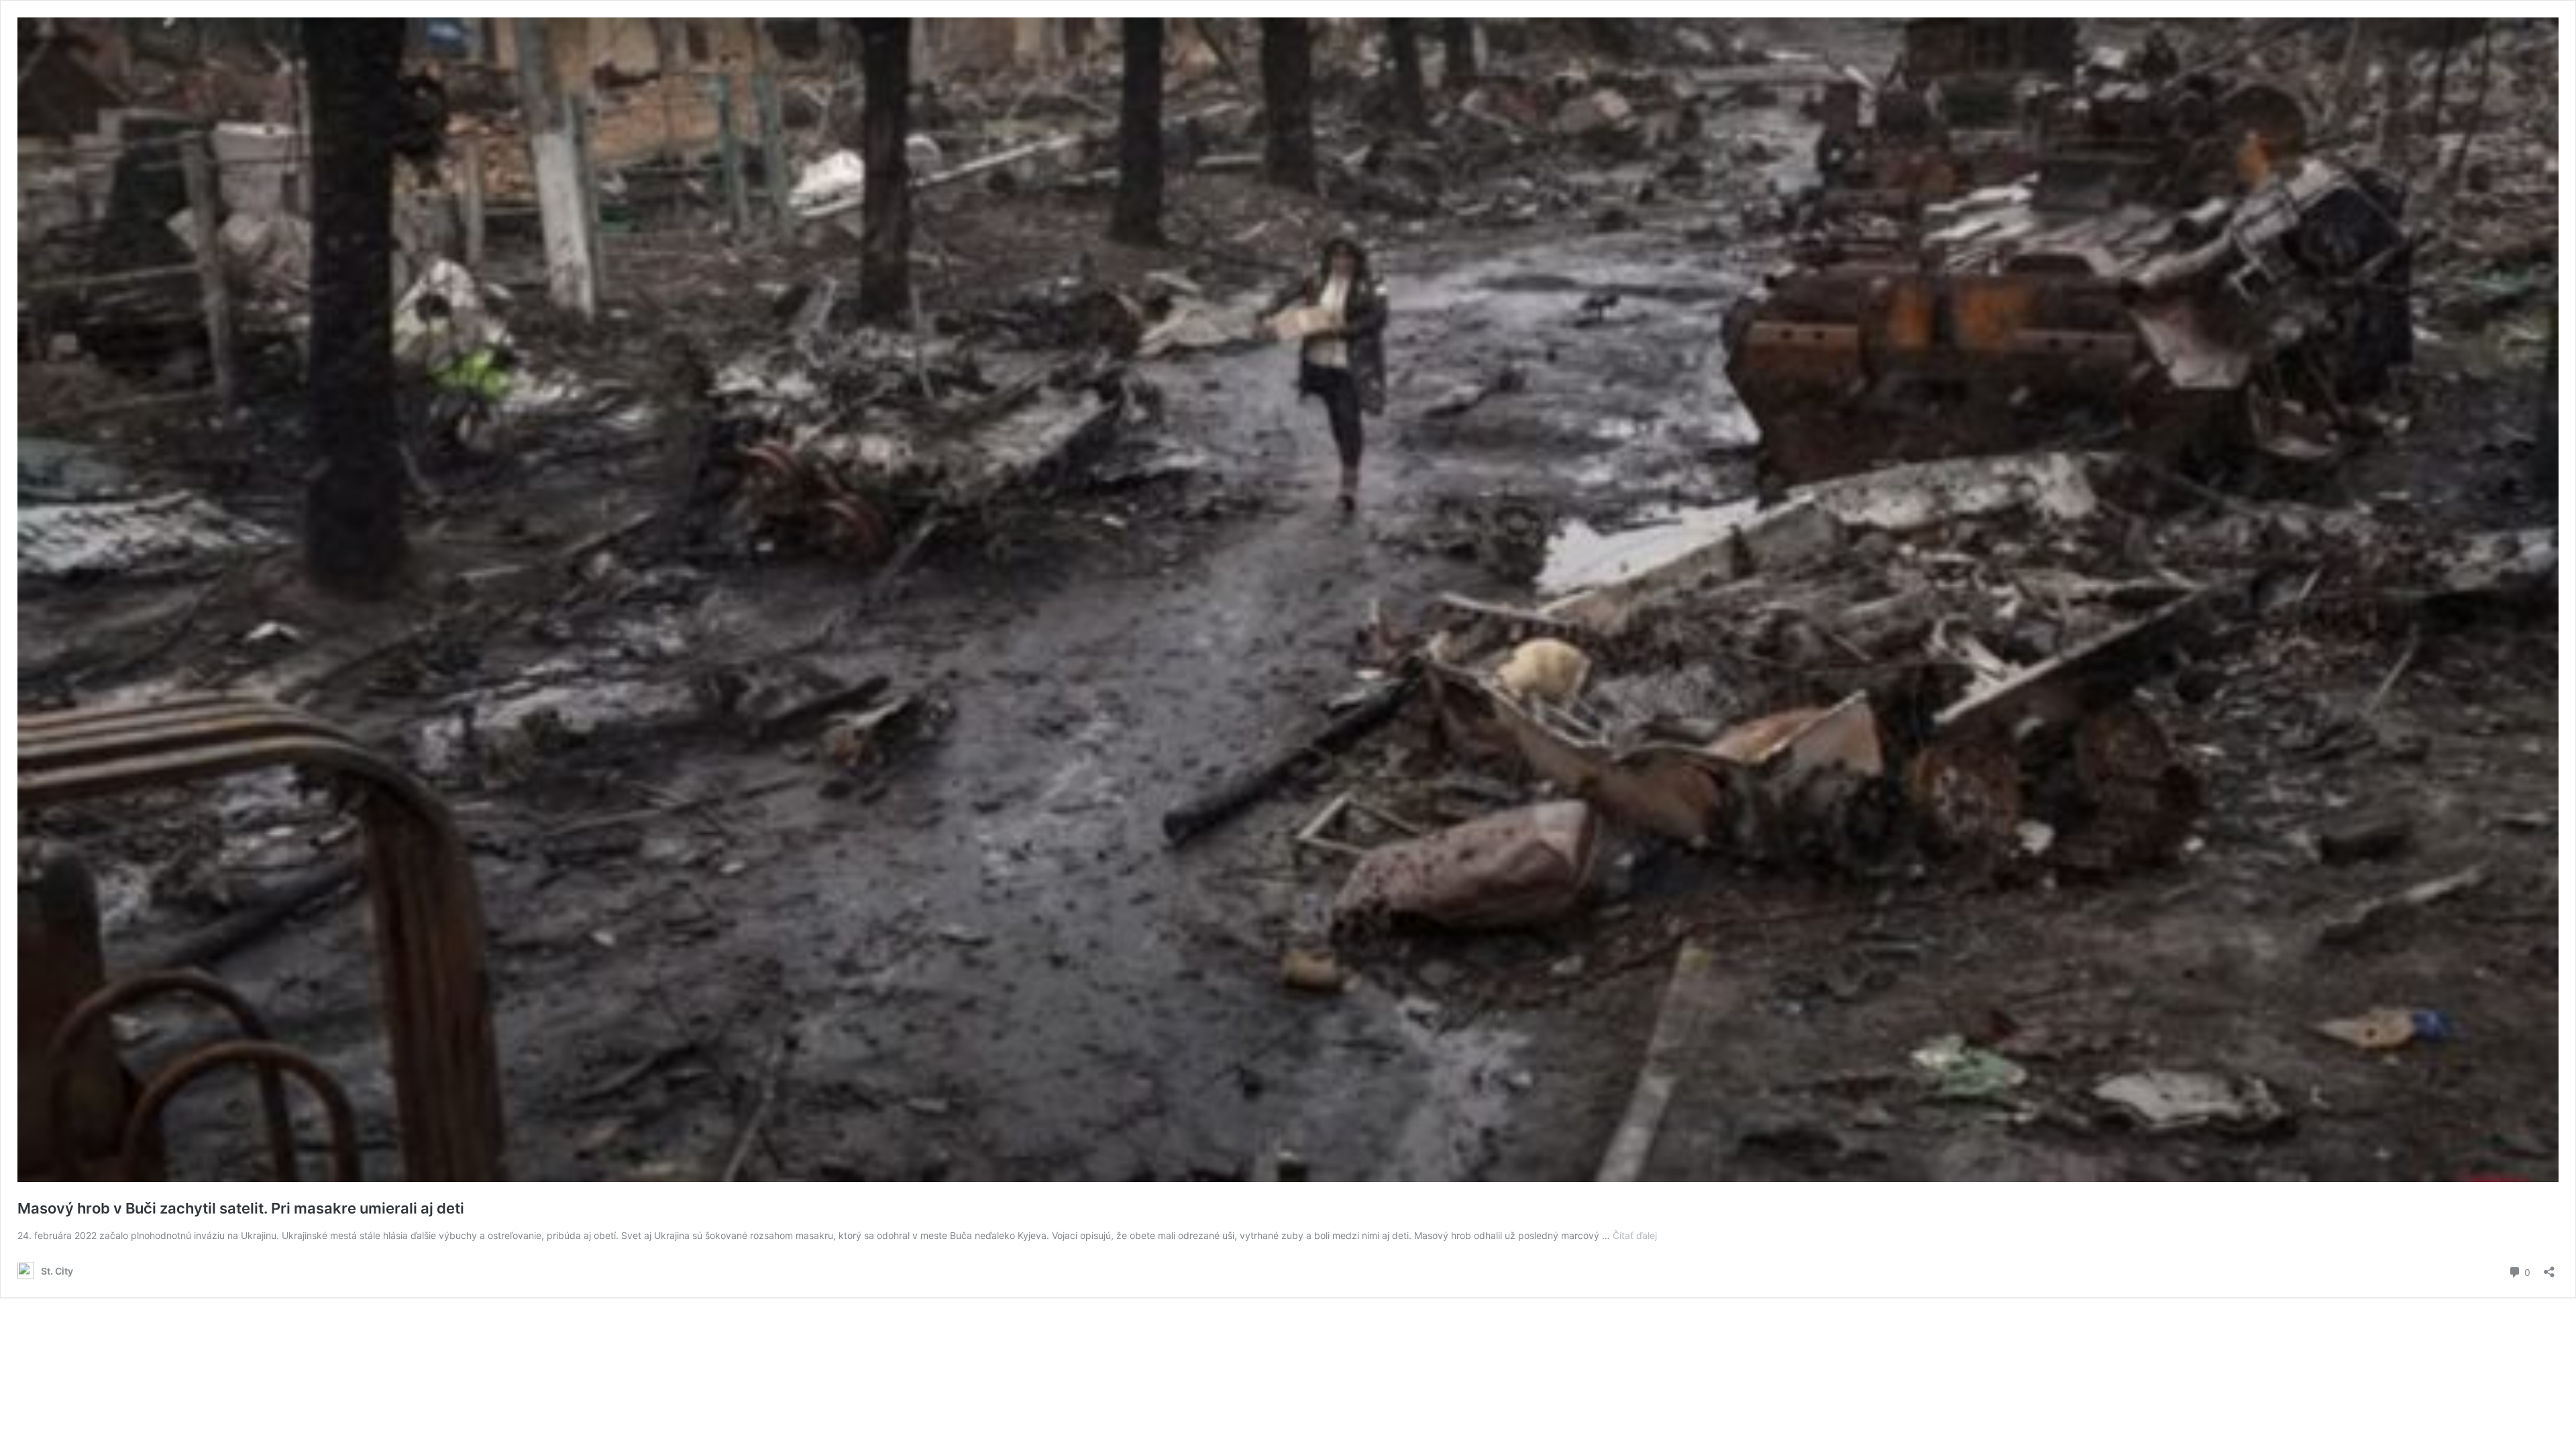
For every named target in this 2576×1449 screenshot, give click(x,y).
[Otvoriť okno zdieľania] (2549, 1268)
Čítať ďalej (1635, 1235)
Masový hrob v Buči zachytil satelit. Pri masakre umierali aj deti (241, 1208)
